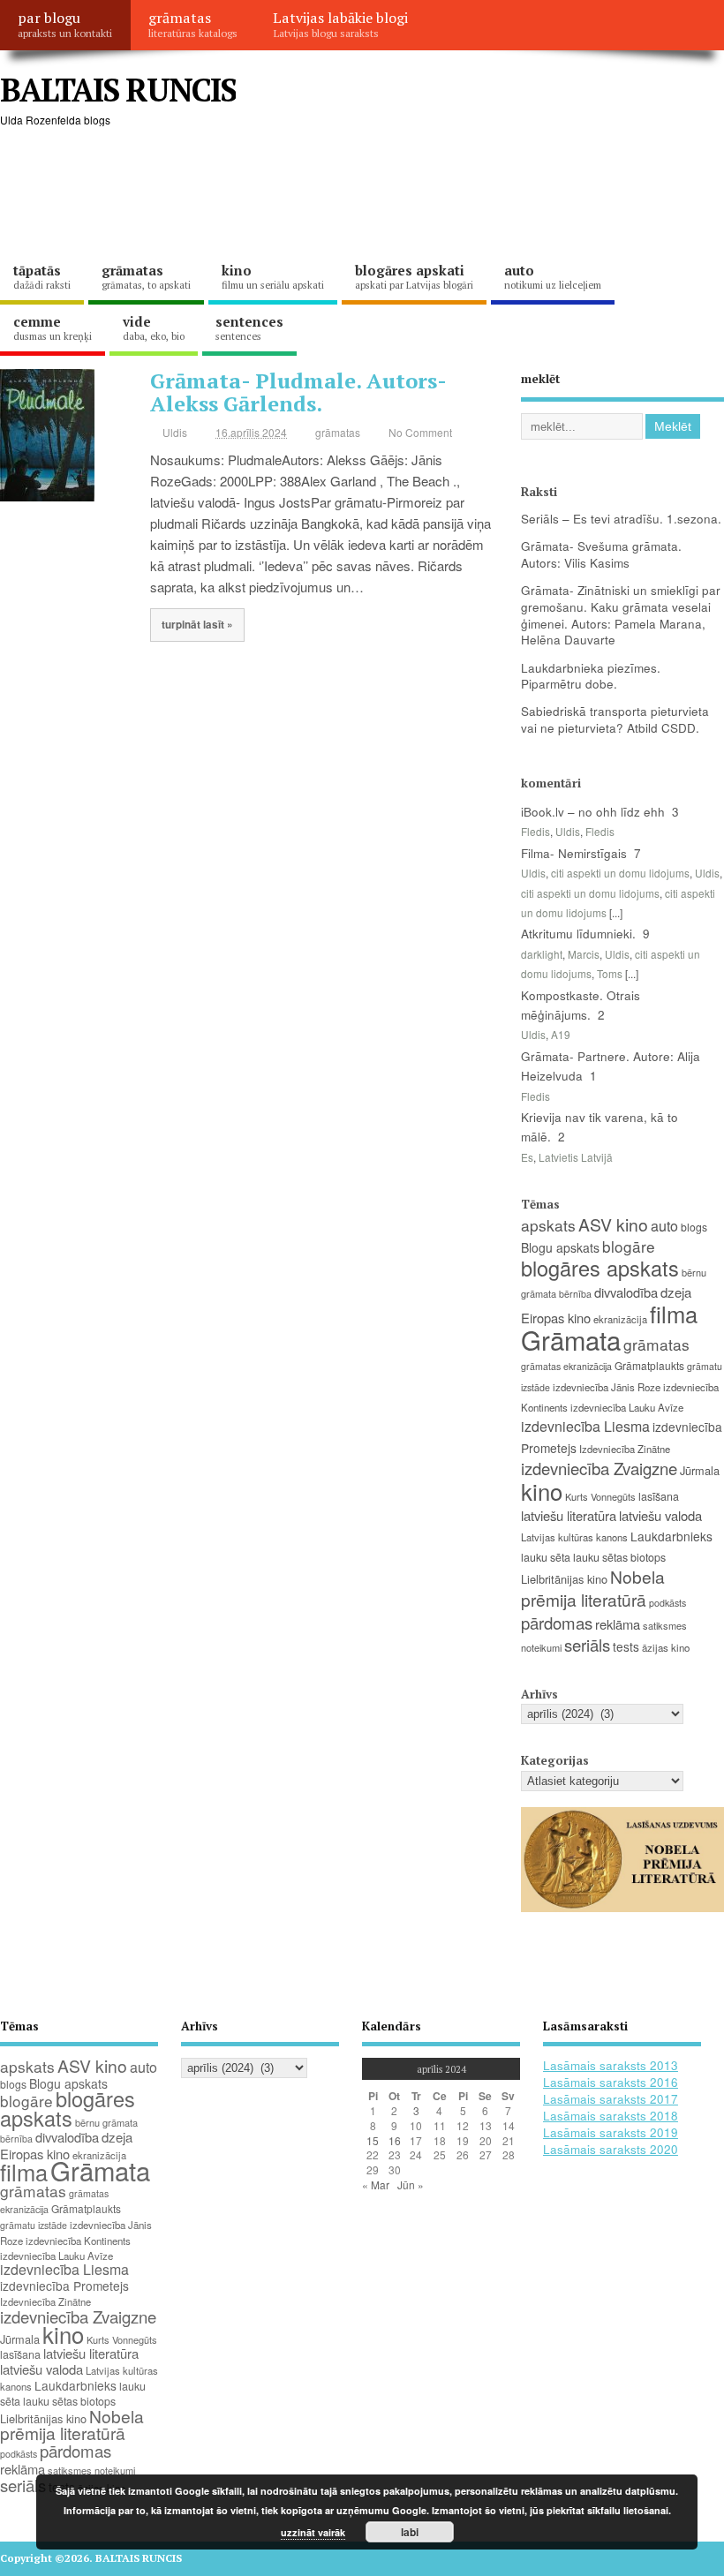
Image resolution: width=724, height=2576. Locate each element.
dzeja (676, 1292)
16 (395, 2140)
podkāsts (667, 1603)
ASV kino (613, 1224)
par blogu (65, 24)
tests (626, 1646)
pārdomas (557, 1623)
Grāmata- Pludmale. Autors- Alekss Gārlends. (298, 392)
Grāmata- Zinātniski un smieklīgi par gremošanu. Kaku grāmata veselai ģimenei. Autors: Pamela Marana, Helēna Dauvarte (621, 615)
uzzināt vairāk (313, 2532)
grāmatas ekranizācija (566, 1366)
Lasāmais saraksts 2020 (611, 2149)
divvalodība (626, 1292)
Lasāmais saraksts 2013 (611, 2065)
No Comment (420, 432)
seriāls (587, 1645)
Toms (610, 973)
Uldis (175, 432)
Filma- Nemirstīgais (574, 853)
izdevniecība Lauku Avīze (627, 1407)
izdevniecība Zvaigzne (599, 1468)
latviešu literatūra (569, 1515)
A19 (561, 1034)
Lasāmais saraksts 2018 (611, 2116)
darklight (542, 954)
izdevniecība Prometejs (64, 2286)
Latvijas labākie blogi (340, 24)
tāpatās (42, 276)
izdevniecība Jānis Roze (607, 1387)
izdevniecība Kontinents (78, 2241)
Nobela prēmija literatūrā (593, 1587)
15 (373, 2140)
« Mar (376, 2184)
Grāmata (571, 1339)
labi (410, 2532)
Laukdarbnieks (671, 1536)
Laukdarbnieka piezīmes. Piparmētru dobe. (591, 676)
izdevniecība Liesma (585, 1426)
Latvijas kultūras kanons (574, 1537)
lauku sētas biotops (619, 1557)
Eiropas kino (556, 1318)
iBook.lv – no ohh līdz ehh (593, 812)
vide (154, 328)
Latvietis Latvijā (576, 1157)
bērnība (575, 1294)
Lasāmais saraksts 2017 (611, 2099)
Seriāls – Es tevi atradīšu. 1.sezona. (621, 519)
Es (527, 1157)
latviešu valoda (660, 1515)
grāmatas (193, 24)
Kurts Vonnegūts (600, 1496)
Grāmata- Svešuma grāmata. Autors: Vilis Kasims (601, 554)
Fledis (535, 831)
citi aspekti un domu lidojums (620, 873)
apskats (548, 1225)
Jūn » (411, 2184)
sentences (249, 328)
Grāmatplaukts (649, 1365)
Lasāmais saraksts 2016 (611, 2082)
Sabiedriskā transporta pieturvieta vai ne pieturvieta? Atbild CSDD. (615, 719)
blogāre (629, 1246)
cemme (53, 328)
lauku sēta (546, 1557)
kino (273, 276)
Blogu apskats (560, 1247)
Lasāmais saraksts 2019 (611, 2132)
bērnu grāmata (106, 2122)
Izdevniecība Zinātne (625, 1449)
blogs (694, 1227)
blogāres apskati (414, 276)
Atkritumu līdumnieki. (578, 934)
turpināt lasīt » (197, 625)
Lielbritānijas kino (564, 1579)
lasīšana (659, 1496)
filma (674, 1314)
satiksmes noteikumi (91, 2470)
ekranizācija (620, 1319)
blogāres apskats (600, 1268)
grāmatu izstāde (34, 2225)
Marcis (584, 954)
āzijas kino (666, 1647)
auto (553, 276)
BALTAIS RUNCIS (118, 90)
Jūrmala (700, 1470)
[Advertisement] (321, 194)
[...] (616, 912)
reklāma (618, 1624)
